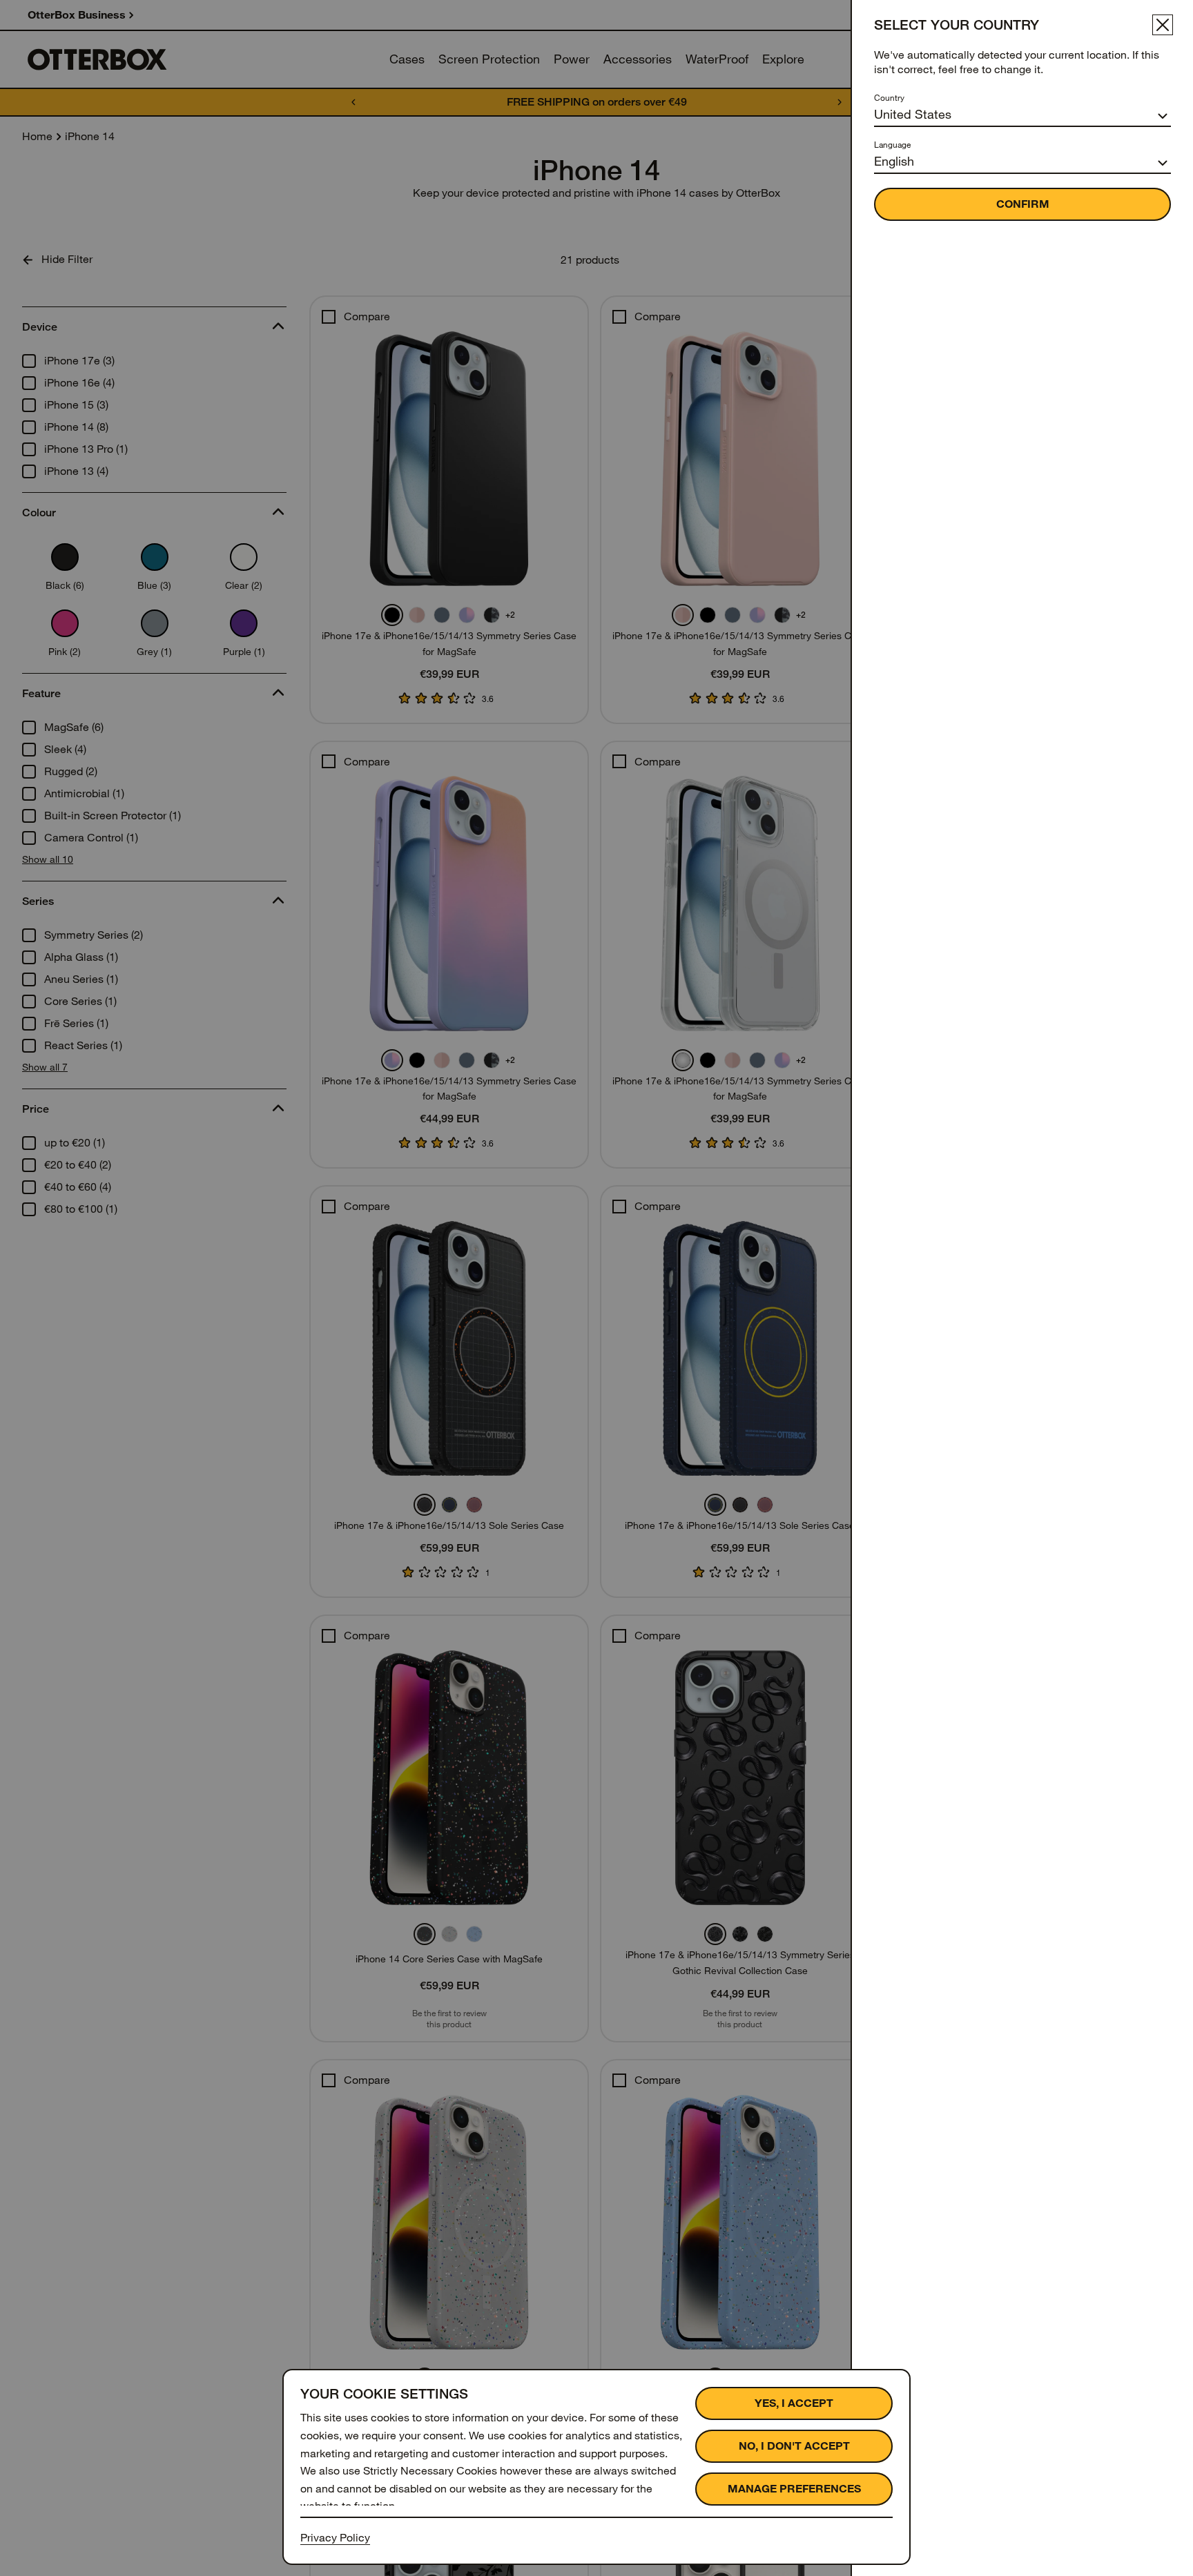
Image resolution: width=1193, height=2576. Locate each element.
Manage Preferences (794, 2489)
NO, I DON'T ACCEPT (794, 2446)
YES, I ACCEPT (794, 2403)
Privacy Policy (335, 2538)
